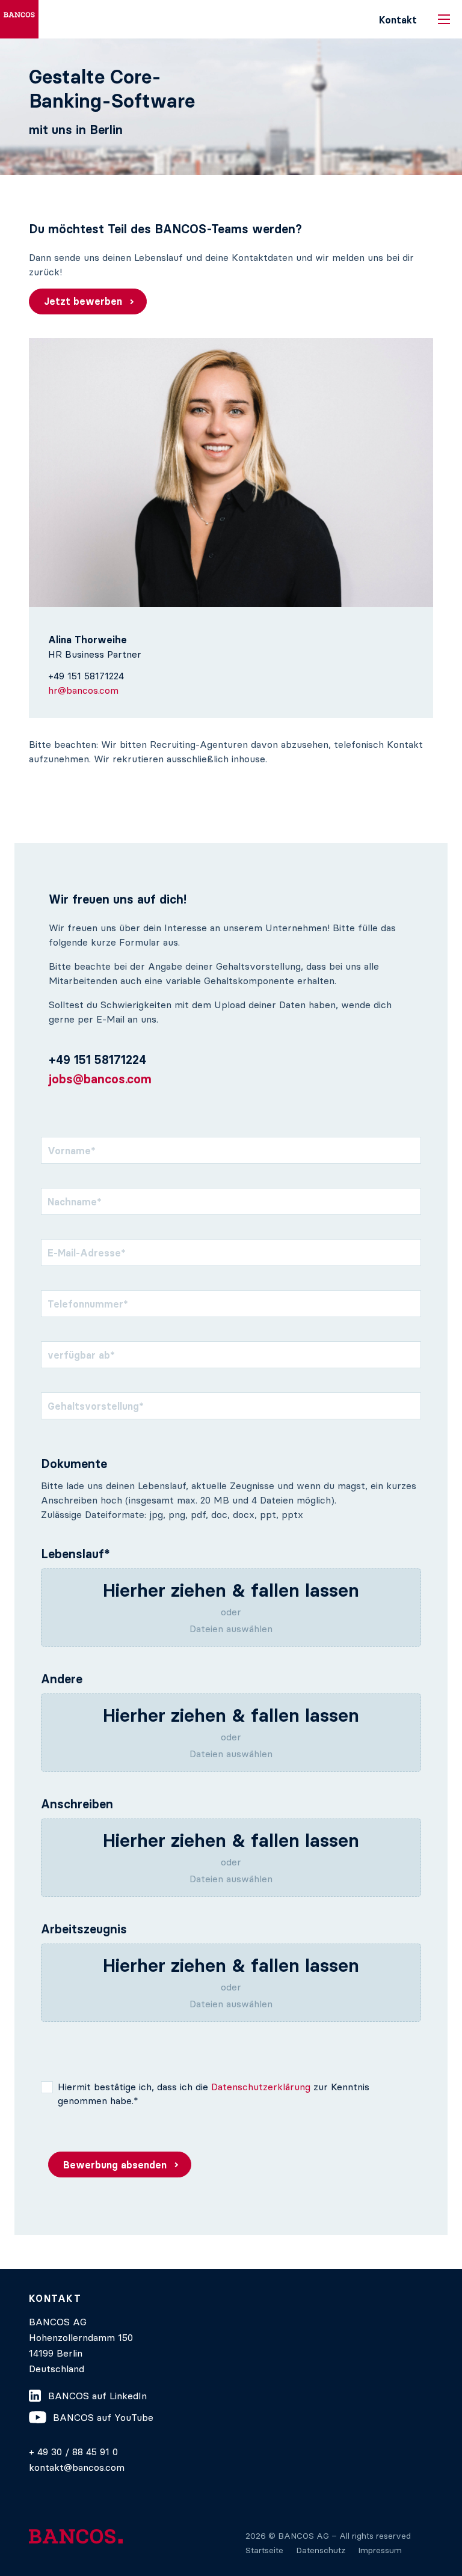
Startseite (264, 2550)
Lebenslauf (75, 1554)
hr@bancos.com (83, 690)
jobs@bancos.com (100, 1079)
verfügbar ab (81, 1355)
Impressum (380, 2550)
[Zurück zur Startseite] (19, 19)
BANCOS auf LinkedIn (97, 2396)
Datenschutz (321, 2550)
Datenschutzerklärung (261, 2087)
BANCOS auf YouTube (103, 2417)
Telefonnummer (88, 1304)
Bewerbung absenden (115, 2165)
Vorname (72, 1151)
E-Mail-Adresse (87, 1253)
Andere (62, 1679)
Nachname (75, 1202)
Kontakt (398, 20)
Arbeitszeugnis (84, 1929)
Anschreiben (77, 1804)
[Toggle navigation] (444, 19)
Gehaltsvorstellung (96, 1406)
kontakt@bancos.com (77, 2467)
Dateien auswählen (231, 1629)
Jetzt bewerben (83, 301)
